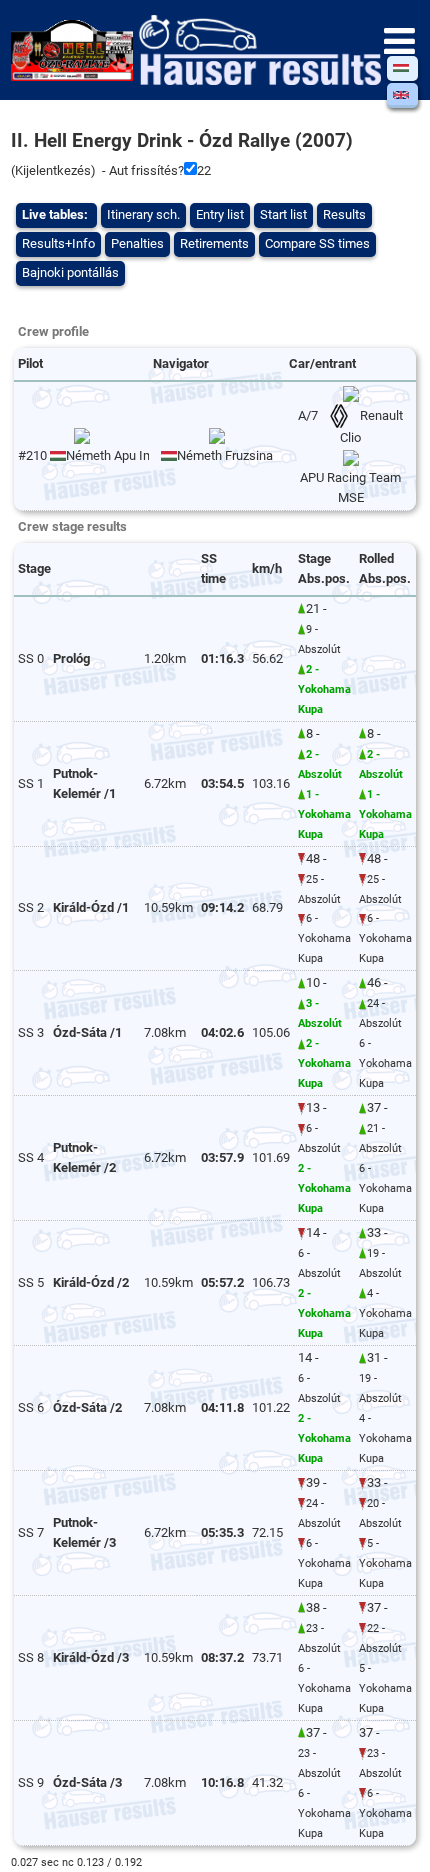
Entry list (220, 214)
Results (344, 214)
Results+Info (58, 243)
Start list (283, 214)
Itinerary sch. (143, 214)
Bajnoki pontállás (70, 272)
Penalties (137, 243)
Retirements (214, 243)
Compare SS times (317, 243)
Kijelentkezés (53, 170)
